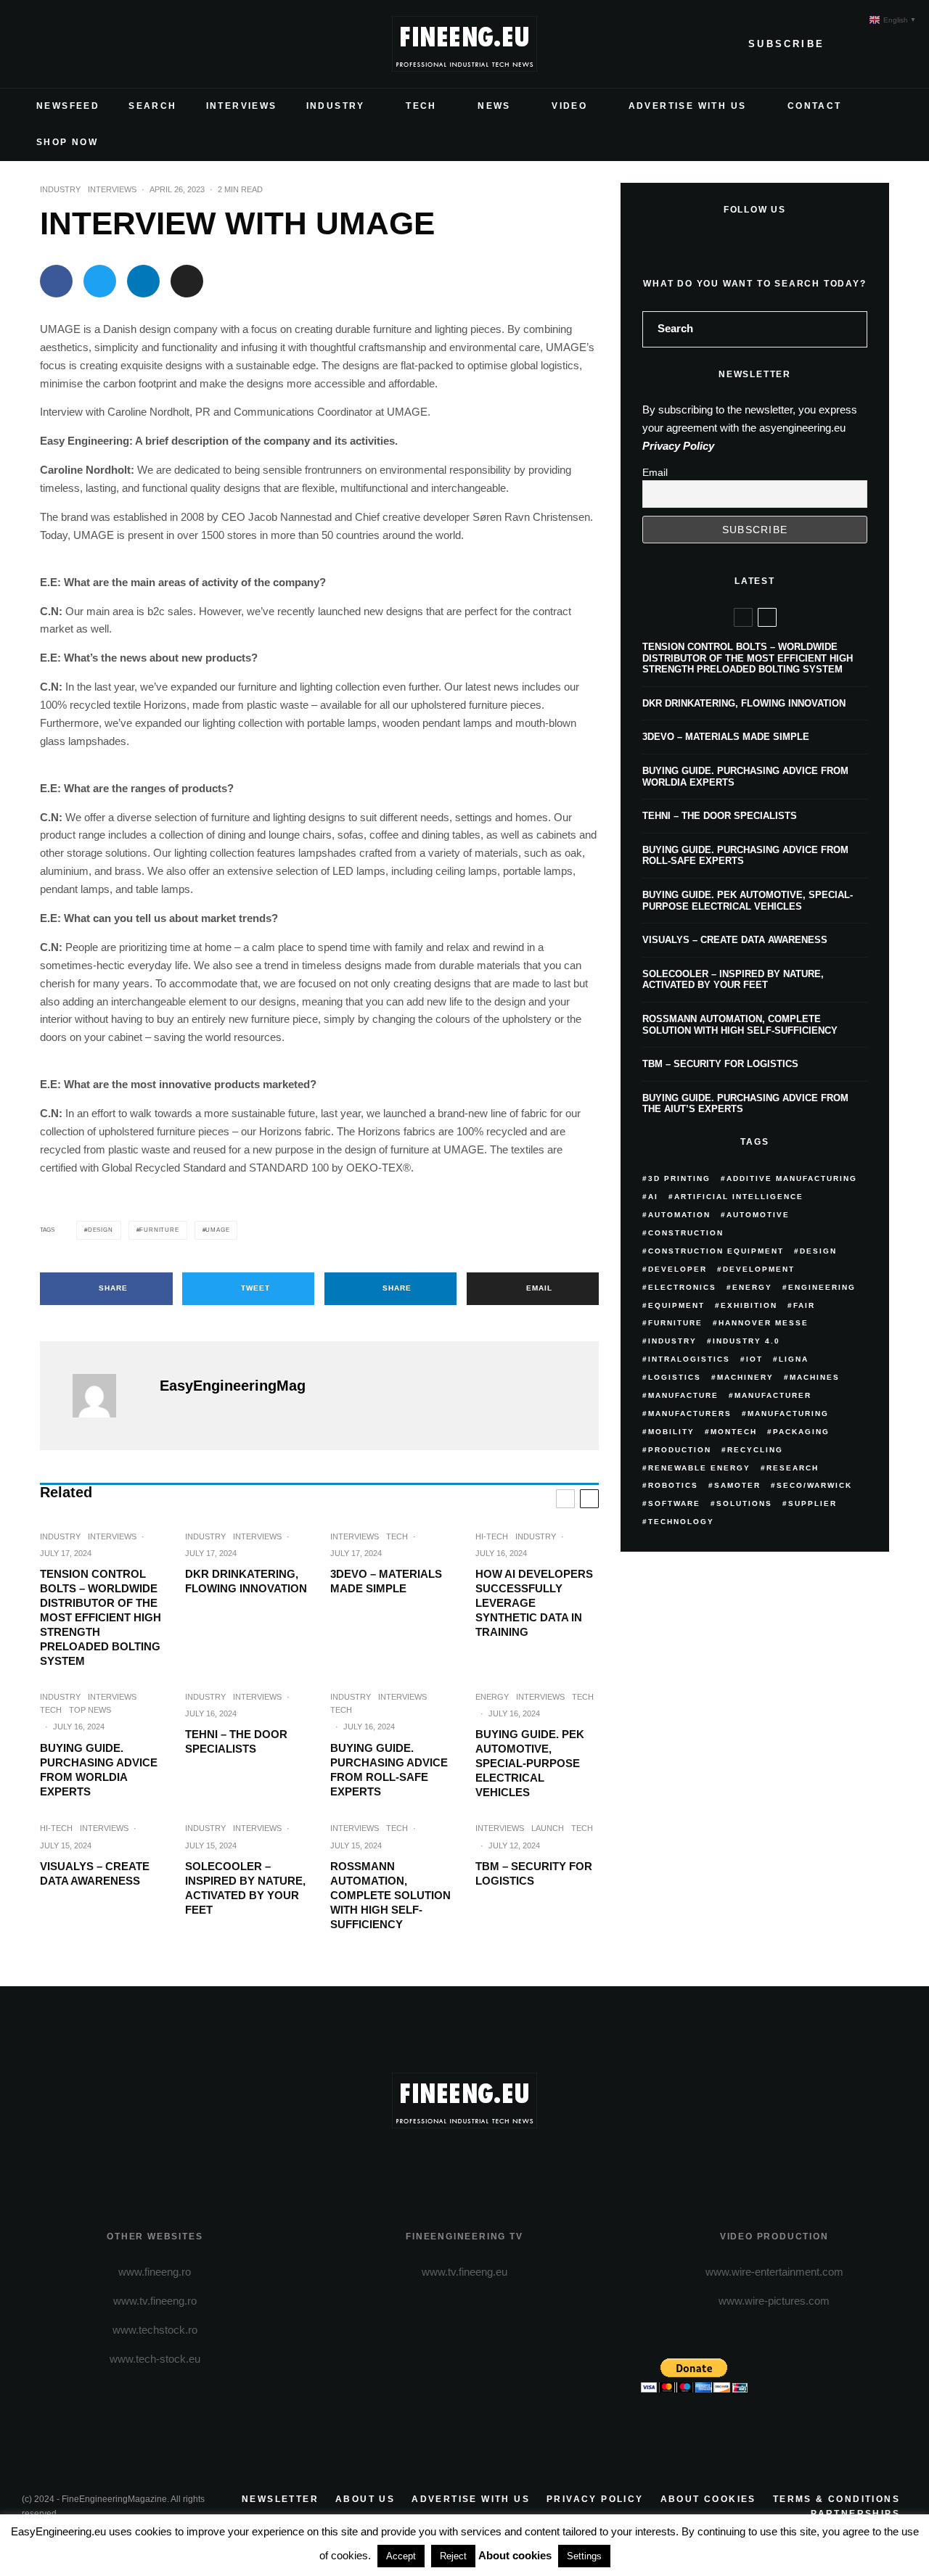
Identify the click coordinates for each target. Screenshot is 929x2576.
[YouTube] (103, 44)
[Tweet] (100, 281)
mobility (671, 1432)
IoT (754, 1359)
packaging (801, 1432)
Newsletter (280, 2499)
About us (365, 2499)
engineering (822, 1287)
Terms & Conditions (836, 2499)
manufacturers (690, 1413)
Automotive (758, 1215)
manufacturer (773, 1395)
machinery (745, 1377)
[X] (57, 44)
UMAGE (217, 1230)
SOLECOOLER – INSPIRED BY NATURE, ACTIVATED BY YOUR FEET (245, 1888)
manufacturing (788, 1413)
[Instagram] (80, 44)
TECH (421, 106)
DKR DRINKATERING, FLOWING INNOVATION (246, 1581)
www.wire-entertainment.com (774, 2272)
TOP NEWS (90, 1710)
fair (804, 1305)
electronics (682, 1287)
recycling (755, 1450)
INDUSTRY (336, 106)
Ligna (794, 1359)
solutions (744, 1503)
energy (752, 1287)
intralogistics (689, 1359)
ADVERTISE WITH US (688, 106)
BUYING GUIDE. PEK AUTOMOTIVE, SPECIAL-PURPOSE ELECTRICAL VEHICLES (530, 1763)
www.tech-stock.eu (155, 2359)
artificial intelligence (739, 1197)
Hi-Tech (492, 1536)
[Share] (56, 281)
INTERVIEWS (242, 106)
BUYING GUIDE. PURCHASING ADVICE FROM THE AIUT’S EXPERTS (745, 1104)
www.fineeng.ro (155, 2272)
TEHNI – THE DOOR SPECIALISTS (236, 1741)
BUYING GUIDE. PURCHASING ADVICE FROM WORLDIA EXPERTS (99, 1770)
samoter (737, 1485)
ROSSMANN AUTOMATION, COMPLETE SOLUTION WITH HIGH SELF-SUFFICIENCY (390, 1895)
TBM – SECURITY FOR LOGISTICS (534, 1873)
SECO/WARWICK (814, 1485)
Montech (734, 1432)
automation (679, 1215)
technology (681, 1522)
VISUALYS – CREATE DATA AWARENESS (95, 1873)
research (793, 1468)
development (759, 1269)
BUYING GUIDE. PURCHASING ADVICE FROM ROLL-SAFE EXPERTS (389, 1770)
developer (678, 1269)
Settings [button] (584, 2556)
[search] (851, 329)
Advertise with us (471, 2499)
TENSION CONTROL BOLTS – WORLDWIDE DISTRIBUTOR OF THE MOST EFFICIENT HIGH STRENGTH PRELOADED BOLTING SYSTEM (101, 1617)
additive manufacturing (792, 1178)
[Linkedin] (126, 44)
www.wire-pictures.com (774, 2301)
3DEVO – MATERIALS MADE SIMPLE (386, 1581)
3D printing (679, 1178)
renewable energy (699, 1468)
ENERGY (492, 1697)
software (674, 1503)
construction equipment (716, 1251)
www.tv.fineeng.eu (464, 2272)
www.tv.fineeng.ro (155, 2301)
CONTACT (815, 106)
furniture (159, 1230)
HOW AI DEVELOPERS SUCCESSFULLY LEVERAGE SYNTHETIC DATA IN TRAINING (534, 1603)
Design (101, 1230)
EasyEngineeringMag (233, 1386)
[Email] (187, 281)
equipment (676, 1305)
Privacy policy (595, 2499)
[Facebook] (33, 44)
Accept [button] (401, 2556)
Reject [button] (453, 2556)
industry (672, 1341)
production (680, 1450)
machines (815, 1377)
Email (655, 472)
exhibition (749, 1305)
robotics (673, 1485)
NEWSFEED (68, 106)
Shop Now (67, 142)
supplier (813, 1503)
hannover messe (764, 1323)
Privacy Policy (678, 446)
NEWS (494, 106)
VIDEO (569, 106)
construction (686, 1233)
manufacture (683, 1395)
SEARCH (152, 106)
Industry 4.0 (746, 1341)
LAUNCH (548, 1828)
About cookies (708, 2499)
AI (653, 1197)
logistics (675, 1377)
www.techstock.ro (155, 2330)
